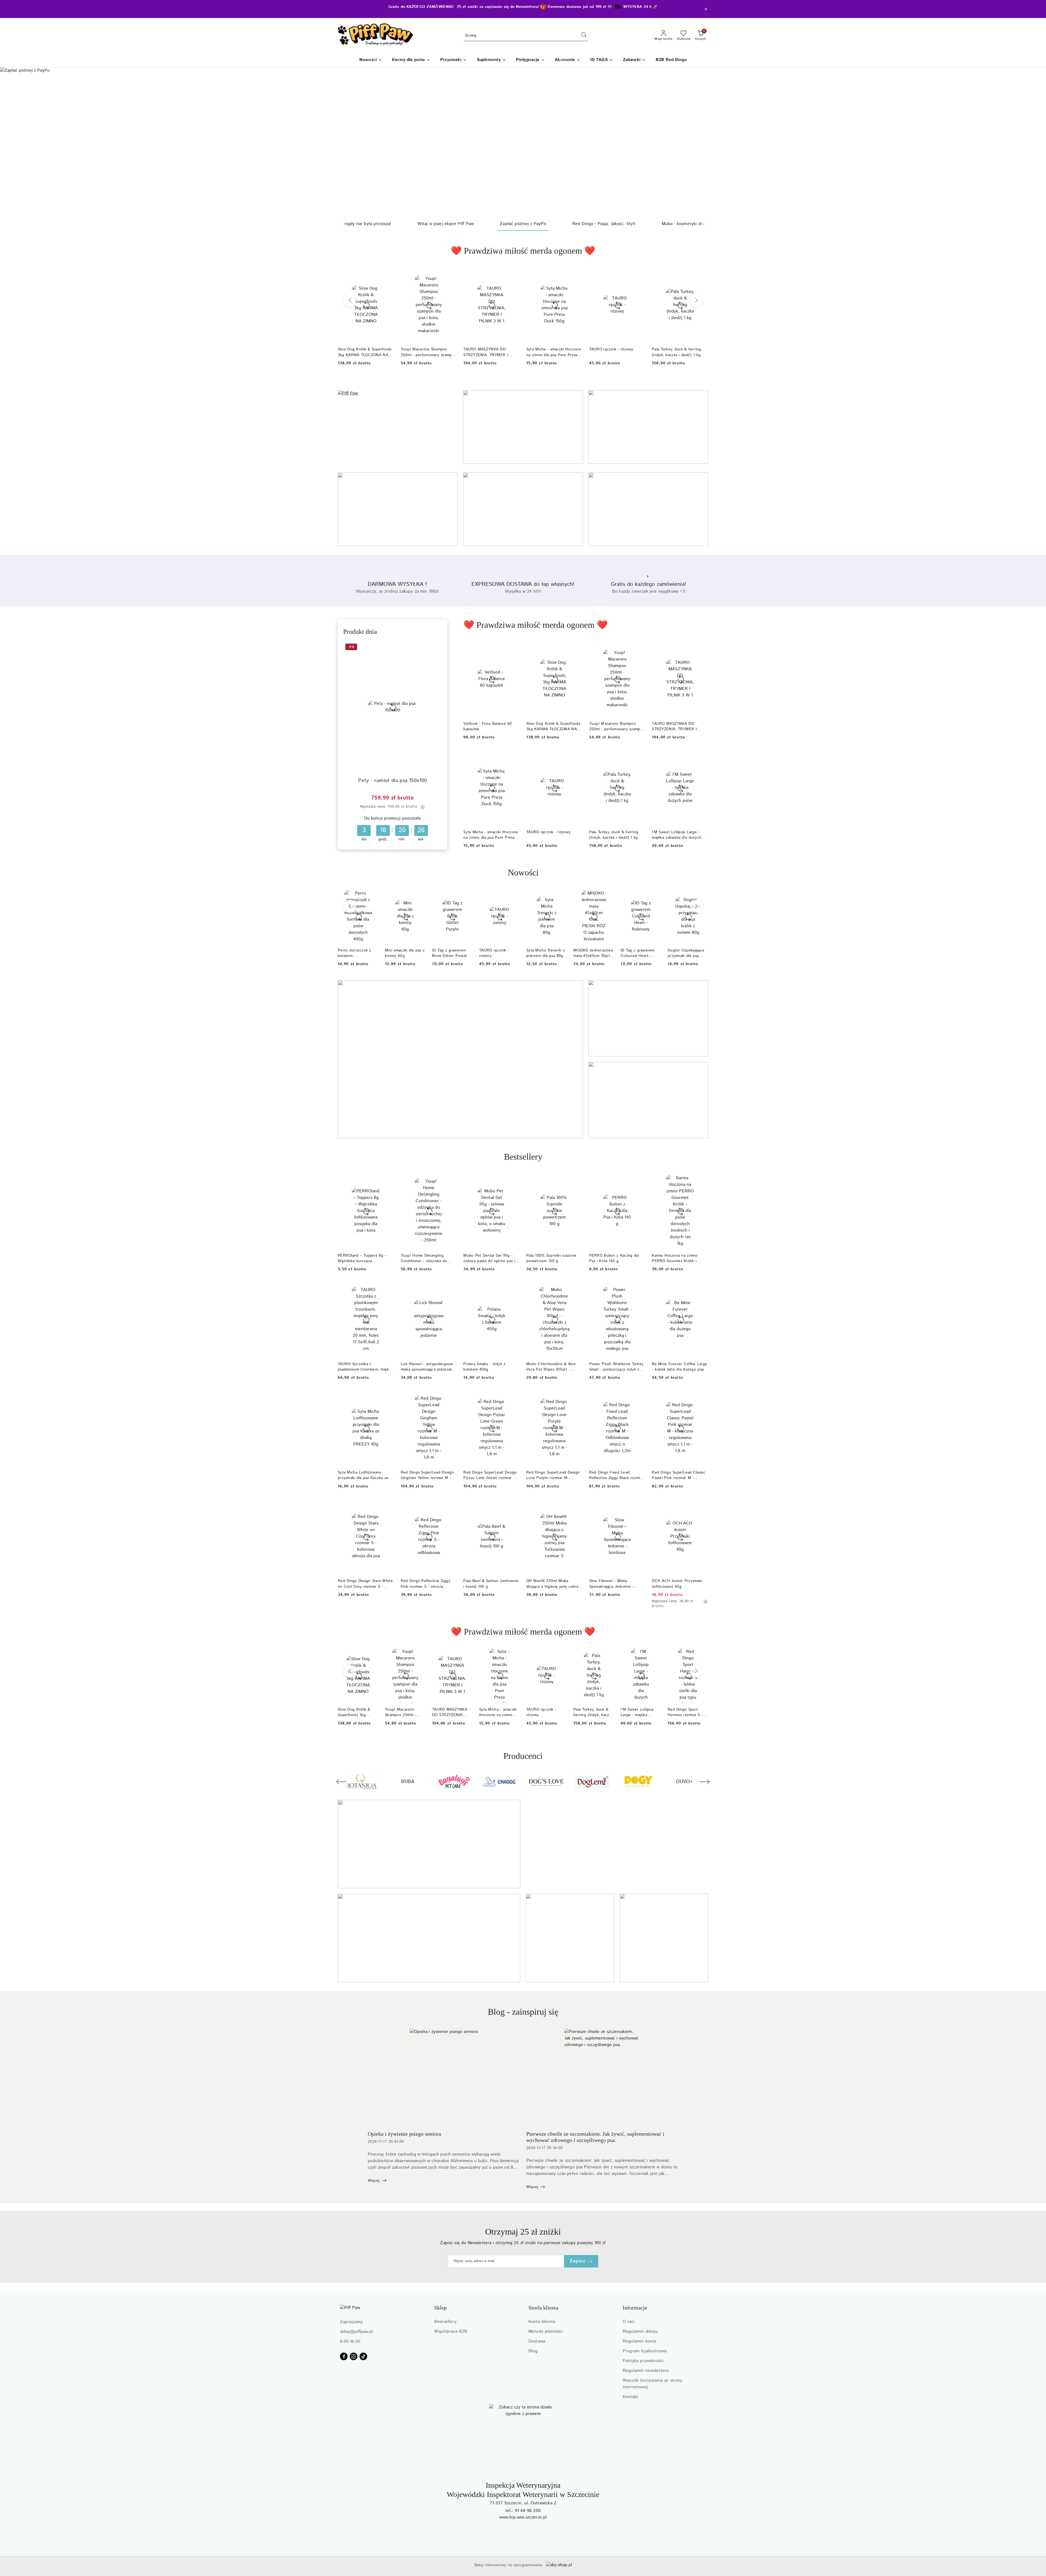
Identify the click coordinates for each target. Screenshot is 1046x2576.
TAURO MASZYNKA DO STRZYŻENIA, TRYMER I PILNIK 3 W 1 (486, 352)
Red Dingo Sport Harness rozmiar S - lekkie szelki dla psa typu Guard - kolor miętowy (685, 1712)
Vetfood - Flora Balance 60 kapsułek (488, 726)
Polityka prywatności (643, 2361)
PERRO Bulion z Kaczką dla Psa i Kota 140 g (614, 1258)
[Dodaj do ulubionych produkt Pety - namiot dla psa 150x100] (436, 648)
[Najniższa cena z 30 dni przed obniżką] (422, 807)
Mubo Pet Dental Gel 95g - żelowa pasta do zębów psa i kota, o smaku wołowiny (489, 1258)
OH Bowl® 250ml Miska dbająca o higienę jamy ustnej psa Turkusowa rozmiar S (553, 1584)
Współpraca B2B (451, 2331)
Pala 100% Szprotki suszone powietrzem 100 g (551, 1258)
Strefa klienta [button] (543, 2308)
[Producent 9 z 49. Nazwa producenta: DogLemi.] (454, 1782)
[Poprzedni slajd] (12, 142)
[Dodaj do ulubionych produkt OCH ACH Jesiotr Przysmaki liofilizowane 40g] (702, 1505)
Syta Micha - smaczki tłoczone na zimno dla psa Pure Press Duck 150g (554, 352)
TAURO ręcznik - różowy (611, 349)
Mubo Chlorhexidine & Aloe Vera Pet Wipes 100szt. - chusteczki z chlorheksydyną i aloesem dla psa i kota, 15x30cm (553, 1367)
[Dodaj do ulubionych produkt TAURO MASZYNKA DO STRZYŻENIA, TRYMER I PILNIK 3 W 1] (513, 274)
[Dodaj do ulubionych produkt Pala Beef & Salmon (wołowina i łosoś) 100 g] (513, 1505)
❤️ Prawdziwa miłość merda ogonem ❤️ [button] (523, 251)
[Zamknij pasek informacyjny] (706, 9)
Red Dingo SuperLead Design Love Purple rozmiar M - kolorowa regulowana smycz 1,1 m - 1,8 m (554, 1475)
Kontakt (630, 2397)
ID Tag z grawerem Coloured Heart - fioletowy (638, 953)
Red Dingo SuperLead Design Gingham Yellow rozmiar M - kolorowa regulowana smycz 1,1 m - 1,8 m (429, 1475)
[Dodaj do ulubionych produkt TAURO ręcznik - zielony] (513, 896)
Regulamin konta (639, 2341)
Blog (533, 2351)
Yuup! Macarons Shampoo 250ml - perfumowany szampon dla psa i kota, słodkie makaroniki (429, 352)
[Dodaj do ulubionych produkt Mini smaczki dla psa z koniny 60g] (419, 896)
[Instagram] (354, 2356)
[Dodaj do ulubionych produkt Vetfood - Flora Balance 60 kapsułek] (513, 648)
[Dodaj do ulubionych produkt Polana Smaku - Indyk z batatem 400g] (513, 1288)
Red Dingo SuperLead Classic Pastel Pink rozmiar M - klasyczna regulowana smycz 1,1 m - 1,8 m (679, 1475)
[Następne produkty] (696, 301)
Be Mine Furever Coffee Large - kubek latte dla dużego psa (679, 1367)
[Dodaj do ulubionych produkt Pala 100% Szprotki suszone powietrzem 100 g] (576, 1180)
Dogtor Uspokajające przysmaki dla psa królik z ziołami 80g (686, 953)
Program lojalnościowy (645, 2351)
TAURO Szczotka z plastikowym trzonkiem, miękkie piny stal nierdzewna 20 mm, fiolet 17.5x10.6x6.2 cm (366, 1367)
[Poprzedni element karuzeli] (341, 1782)
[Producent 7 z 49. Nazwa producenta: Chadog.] (362, 1782)
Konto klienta (542, 2322)
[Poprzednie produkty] (350, 301)
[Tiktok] (363, 2356)
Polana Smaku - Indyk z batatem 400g (484, 1367)
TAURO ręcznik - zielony (494, 953)
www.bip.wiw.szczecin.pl (523, 2517)
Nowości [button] (523, 872)
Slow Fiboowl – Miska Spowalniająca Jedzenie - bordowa (612, 1584)
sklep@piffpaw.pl (356, 2332)
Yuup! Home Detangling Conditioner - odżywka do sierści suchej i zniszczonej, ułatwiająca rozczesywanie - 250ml (426, 1258)
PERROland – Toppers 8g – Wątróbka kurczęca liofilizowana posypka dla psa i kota (364, 1258)
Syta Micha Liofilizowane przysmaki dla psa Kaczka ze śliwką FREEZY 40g (363, 1475)
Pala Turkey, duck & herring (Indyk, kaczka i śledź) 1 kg (676, 352)
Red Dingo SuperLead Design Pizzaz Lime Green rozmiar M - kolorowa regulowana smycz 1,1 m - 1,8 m (491, 1475)
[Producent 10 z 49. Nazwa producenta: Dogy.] (500, 1782)
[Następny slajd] (1034, 142)
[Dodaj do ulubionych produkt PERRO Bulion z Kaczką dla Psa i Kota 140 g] (639, 1180)
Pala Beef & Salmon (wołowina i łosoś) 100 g (491, 1584)
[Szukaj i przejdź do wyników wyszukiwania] (584, 36)
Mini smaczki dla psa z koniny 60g (405, 953)
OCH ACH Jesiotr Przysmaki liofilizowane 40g (677, 1584)
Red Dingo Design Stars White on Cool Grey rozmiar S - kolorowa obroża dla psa (365, 1584)
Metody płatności (546, 2331)
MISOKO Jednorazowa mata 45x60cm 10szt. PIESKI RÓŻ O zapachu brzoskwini (593, 953)
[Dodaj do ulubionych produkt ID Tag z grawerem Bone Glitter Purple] (466, 896)
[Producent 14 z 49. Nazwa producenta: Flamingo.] (684, 1782)
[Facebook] (344, 2356)
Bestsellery (445, 2322)
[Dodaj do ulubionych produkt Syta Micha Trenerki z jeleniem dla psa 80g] (561, 896)
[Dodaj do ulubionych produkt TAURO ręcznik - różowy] (639, 274)
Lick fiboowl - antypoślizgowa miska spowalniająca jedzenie (427, 1367)
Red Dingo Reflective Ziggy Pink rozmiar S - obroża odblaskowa (425, 1584)
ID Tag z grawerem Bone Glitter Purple (449, 953)
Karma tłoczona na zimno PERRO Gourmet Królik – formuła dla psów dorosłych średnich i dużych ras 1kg (677, 1258)
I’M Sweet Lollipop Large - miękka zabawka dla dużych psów (676, 835)
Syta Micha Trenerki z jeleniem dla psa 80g (546, 953)
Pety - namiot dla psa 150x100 (393, 781)
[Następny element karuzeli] (705, 1782)
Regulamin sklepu (640, 2331)
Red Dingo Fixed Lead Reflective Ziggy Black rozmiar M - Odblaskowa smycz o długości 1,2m (616, 1475)
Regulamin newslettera (646, 2371)
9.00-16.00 (350, 2342)
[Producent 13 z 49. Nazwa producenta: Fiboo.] (638, 1782)
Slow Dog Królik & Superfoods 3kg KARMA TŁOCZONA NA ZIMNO (553, 726)
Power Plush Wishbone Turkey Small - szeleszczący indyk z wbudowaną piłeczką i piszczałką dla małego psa (616, 1367)
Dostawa (537, 2341)
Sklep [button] (440, 2308)
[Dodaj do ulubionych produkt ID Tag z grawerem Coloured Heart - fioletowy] (655, 896)
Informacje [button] (635, 2308)
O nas (628, 2322)
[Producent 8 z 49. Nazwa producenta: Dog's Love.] (408, 1782)
